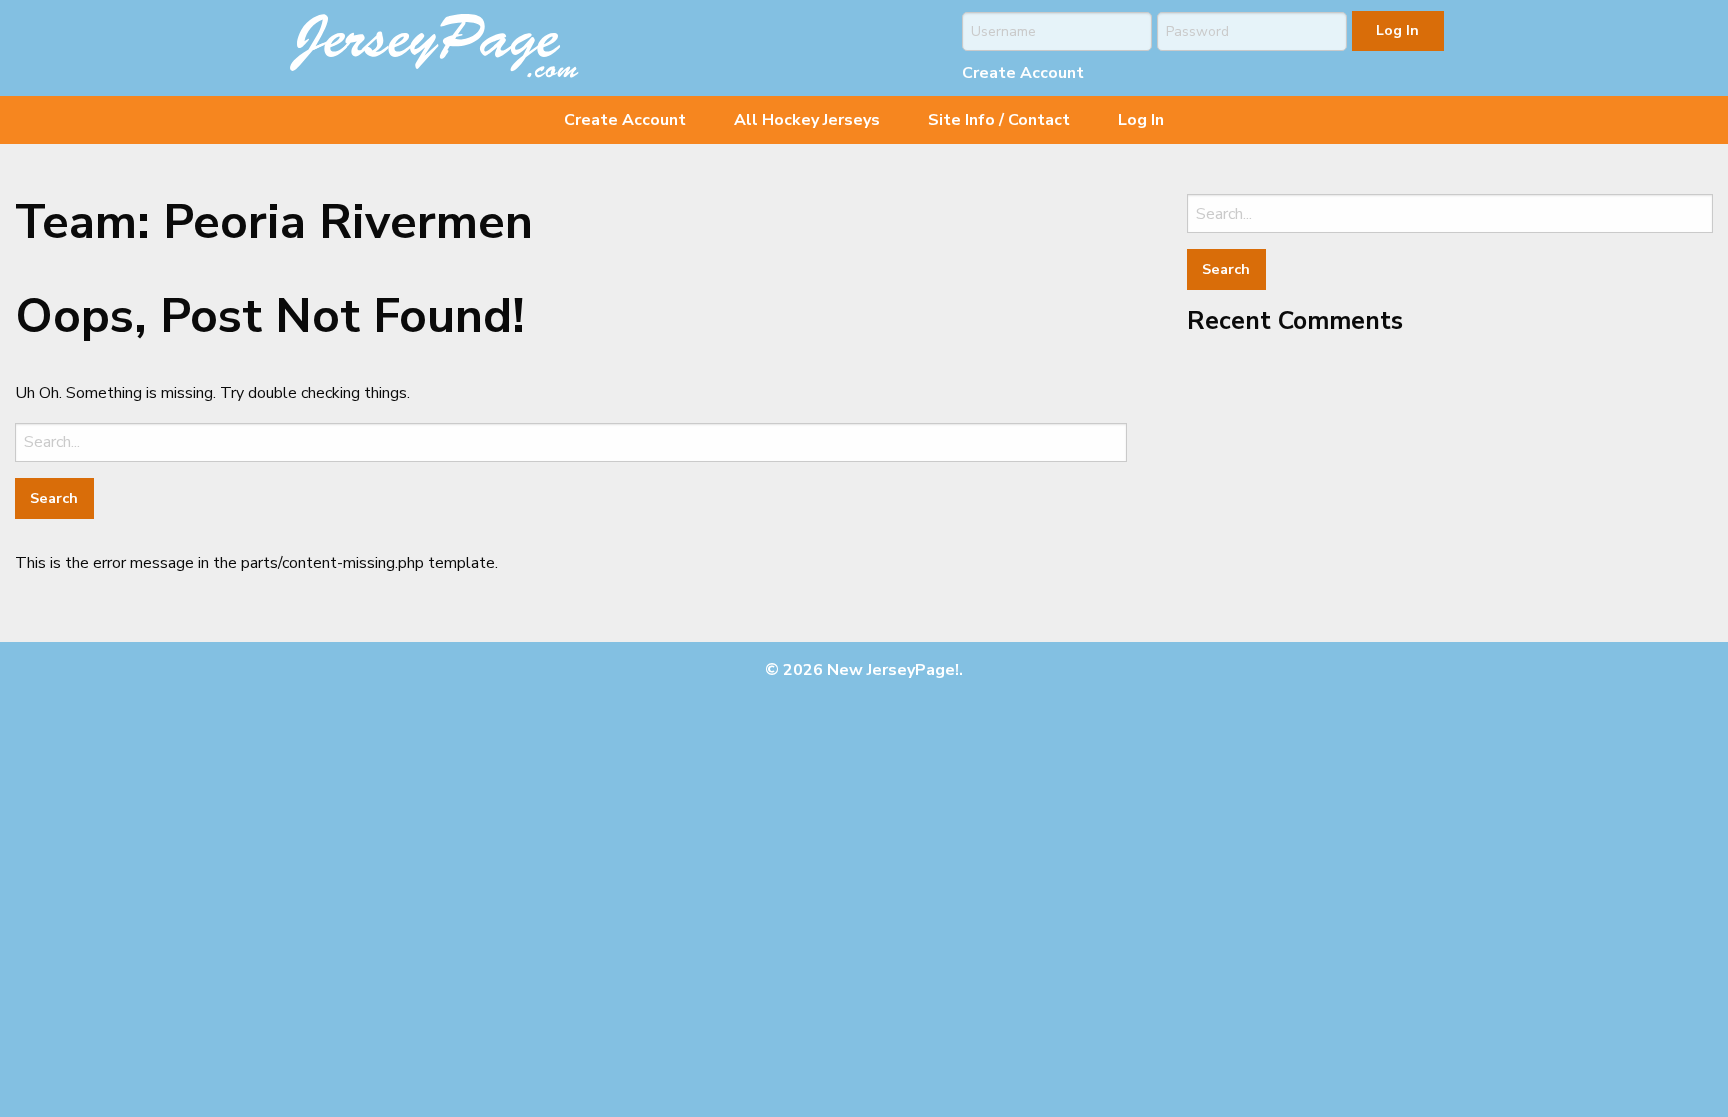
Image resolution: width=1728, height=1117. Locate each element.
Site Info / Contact (999, 120)
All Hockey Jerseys (807, 120)
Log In (1141, 120)
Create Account (1023, 73)
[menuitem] (625, 120)
